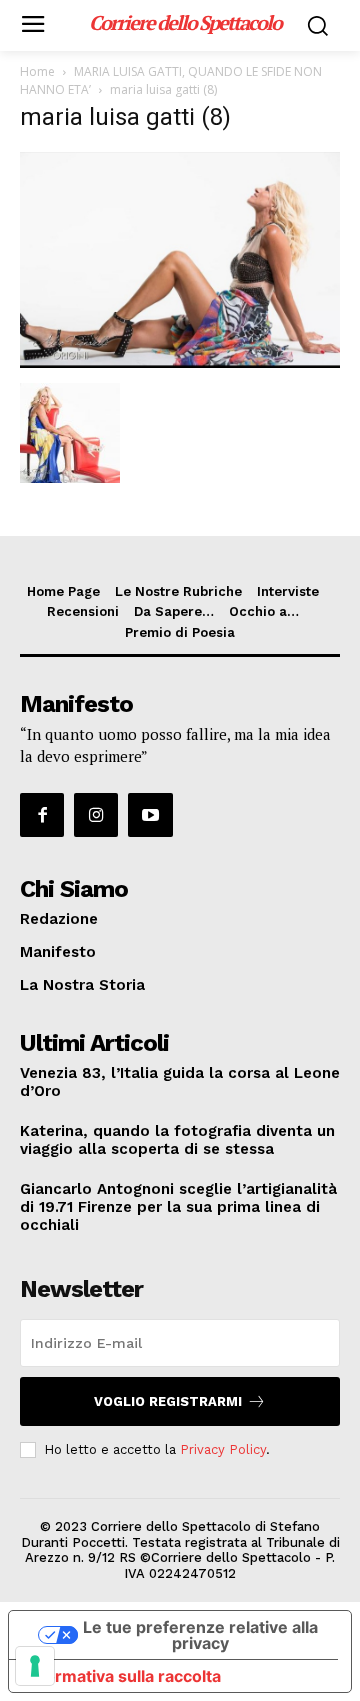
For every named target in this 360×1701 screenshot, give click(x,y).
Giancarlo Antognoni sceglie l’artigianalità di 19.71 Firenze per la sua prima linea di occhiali (178, 1207)
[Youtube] (150, 815)
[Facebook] (42, 815)
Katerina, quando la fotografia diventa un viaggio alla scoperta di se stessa (177, 1140)
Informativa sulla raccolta (123, 1676)
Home (37, 71)
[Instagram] (96, 815)
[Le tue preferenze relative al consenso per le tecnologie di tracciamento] (35, 1666)
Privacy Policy (223, 1449)
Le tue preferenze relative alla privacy (200, 1635)
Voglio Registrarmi (168, 1401)
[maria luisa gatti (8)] (180, 362)
